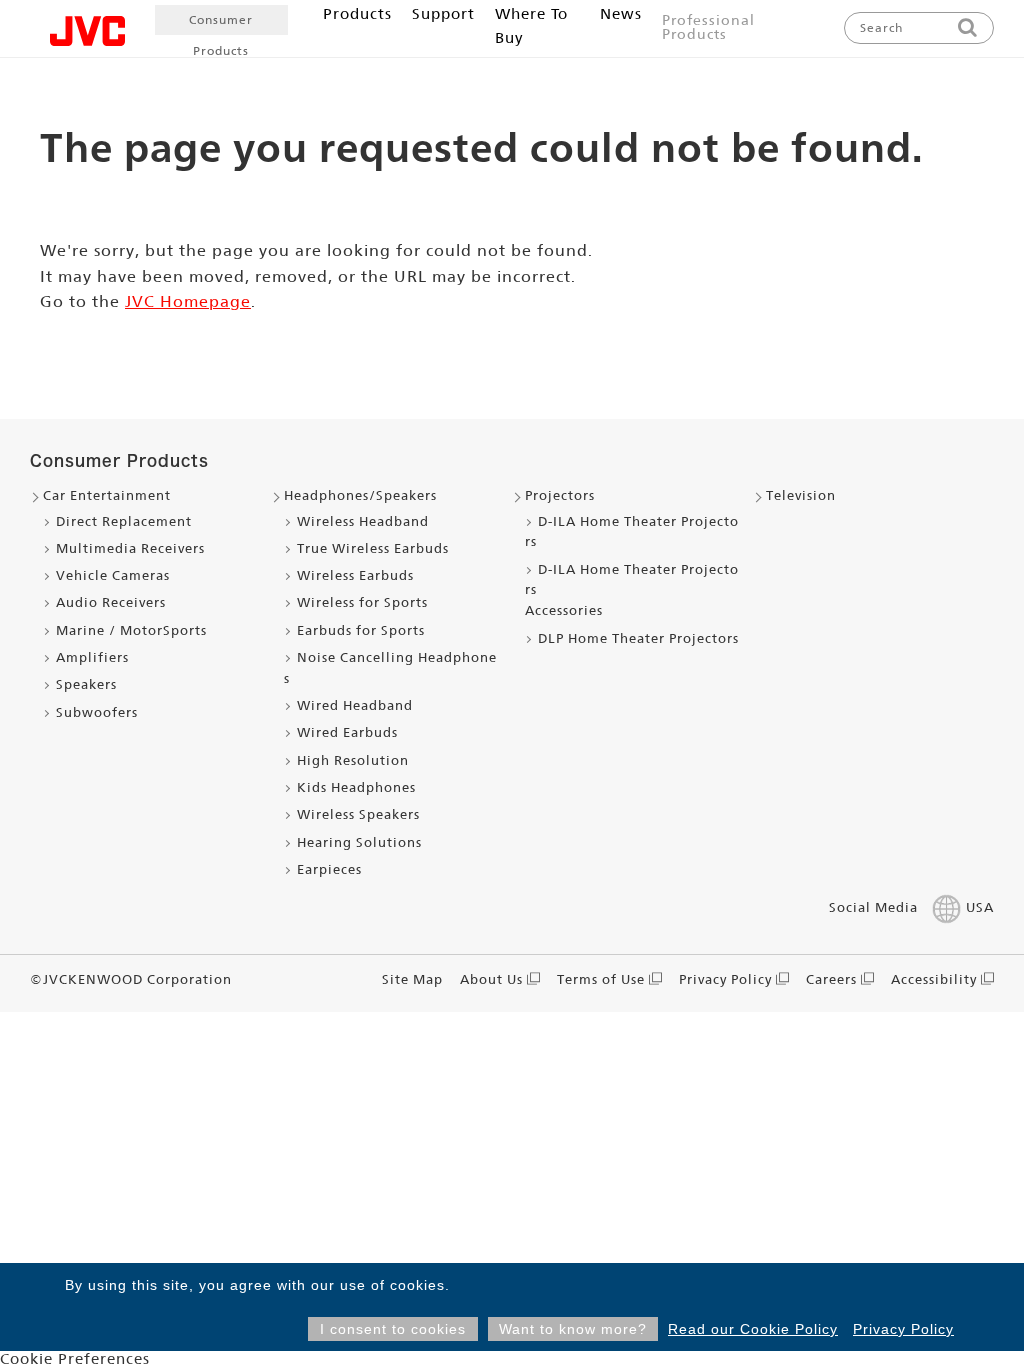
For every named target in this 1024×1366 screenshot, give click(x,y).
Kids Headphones (356, 787)
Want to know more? (573, 1329)
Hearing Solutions (359, 842)
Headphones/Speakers (360, 495)
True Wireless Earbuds (373, 548)
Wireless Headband (363, 521)
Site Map (412, 979)
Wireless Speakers (358, 814)
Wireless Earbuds (355, 575)
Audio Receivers (111, 602)
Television (801, 495)
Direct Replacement (124, 521)
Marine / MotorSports (131, 630)
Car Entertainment (107, 495)
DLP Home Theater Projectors (638, 638)
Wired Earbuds (347, 732)
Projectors (560, 495)
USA (980, 907)
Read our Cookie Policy (753, 1329)
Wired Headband (355, 705)
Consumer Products (221, 24)
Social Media (873, 907)
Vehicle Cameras (113, 575)
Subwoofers (97, 712)
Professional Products (708, 27)
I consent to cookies (393, 1329)
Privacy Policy (903, 1329)
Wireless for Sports (362, 602)
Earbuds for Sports (361, 630)
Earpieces (329, 869)
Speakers (86, 684)
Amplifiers (92, 657)
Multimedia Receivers (130, 548)
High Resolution (353, 760)
